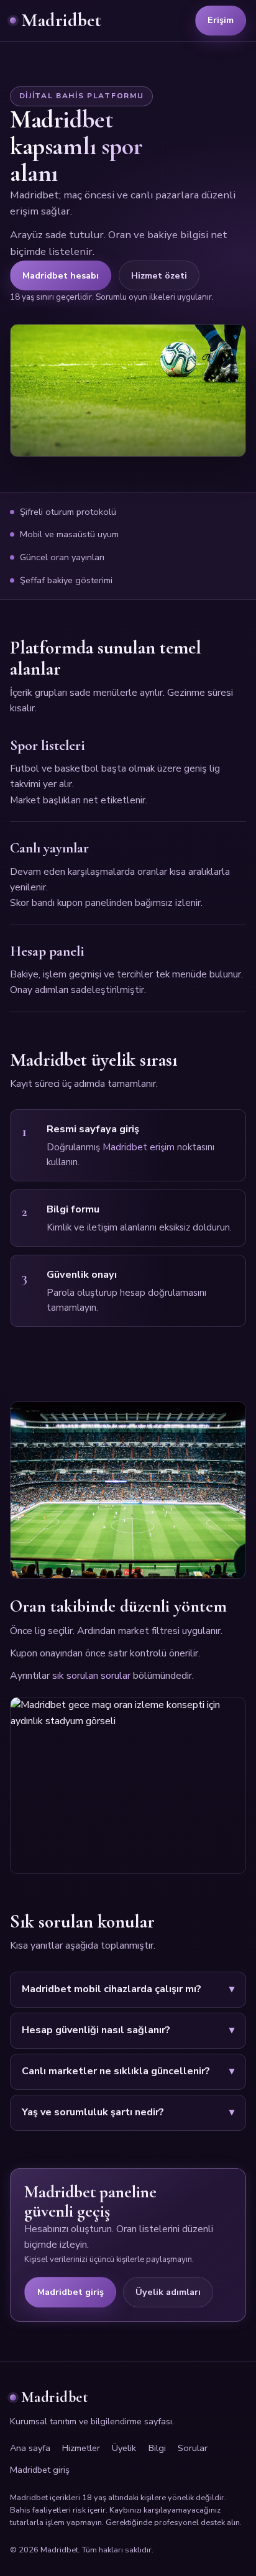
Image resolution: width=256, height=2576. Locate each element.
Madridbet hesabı (61, 275)
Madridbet (61, 20)
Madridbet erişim (139, 1147)
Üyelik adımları (168, 2292)
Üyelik (124, 2448)
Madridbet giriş (71, 2292)
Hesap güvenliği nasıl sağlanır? (96, 2030)
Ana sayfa (30, 2448)
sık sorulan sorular (91, 1676)
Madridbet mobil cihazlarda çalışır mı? (112, 1989)
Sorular (193, 2448)
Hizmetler (81, 2448)
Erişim (221, 20)
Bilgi (157, 2448)
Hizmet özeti (159, 275)
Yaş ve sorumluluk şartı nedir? (93, 2112)
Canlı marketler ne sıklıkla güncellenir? (116, 2071)
